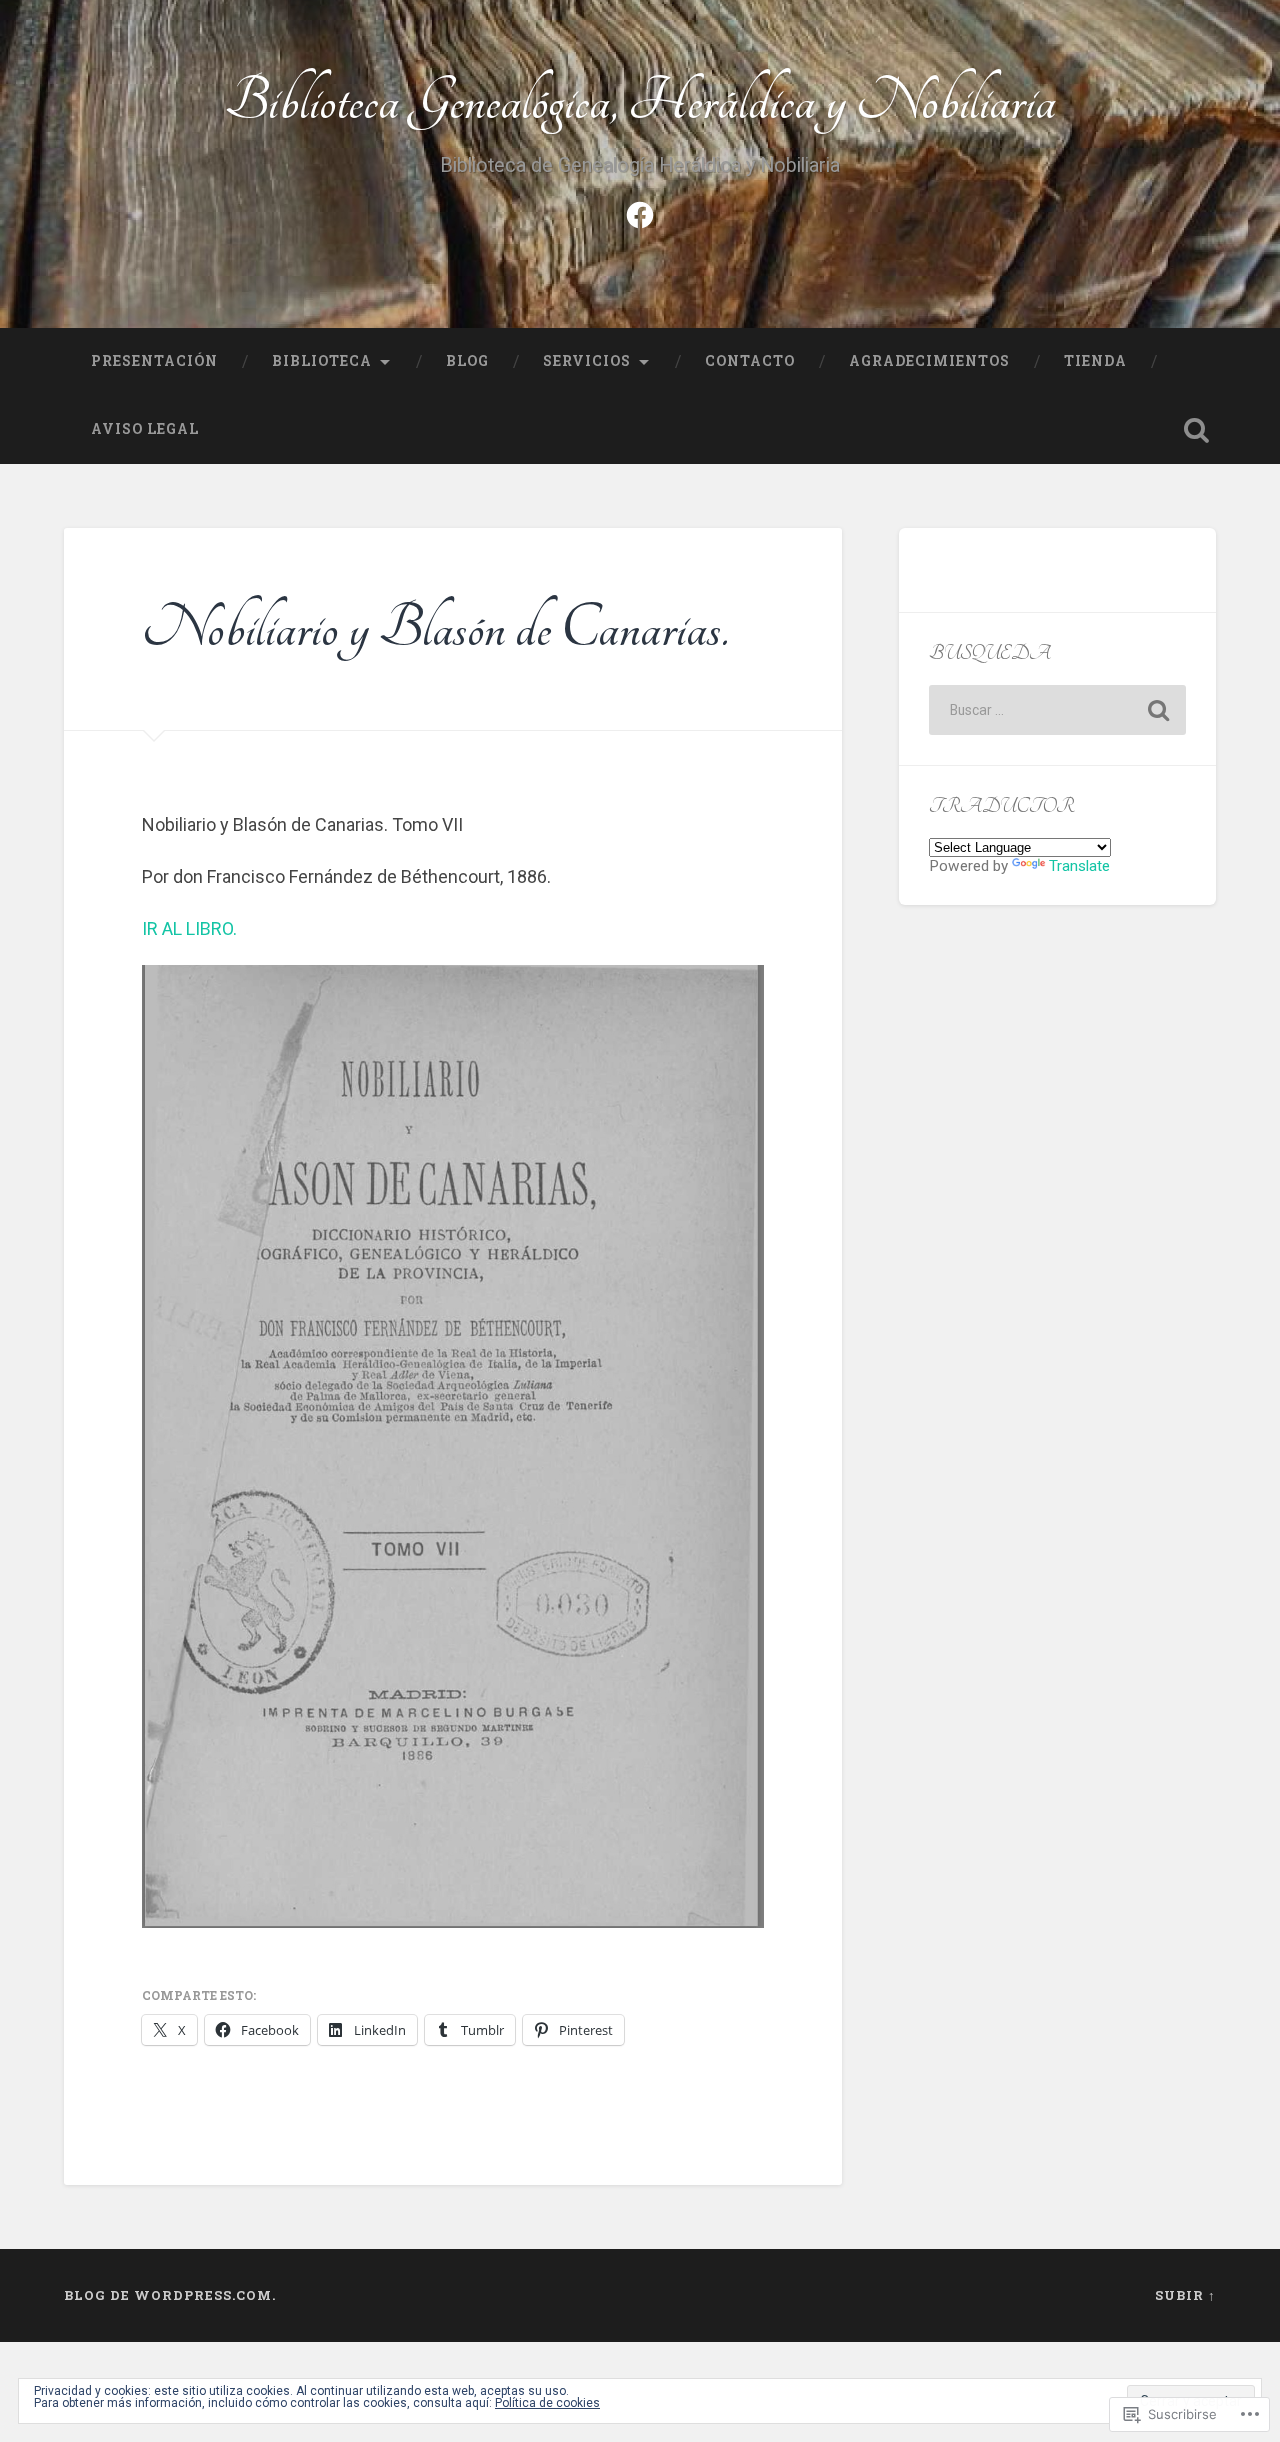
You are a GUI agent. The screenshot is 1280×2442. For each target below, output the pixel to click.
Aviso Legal (145, 429)
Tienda (1095, 361)
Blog (467, 361)
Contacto (750, 361)
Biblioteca (322, 361)
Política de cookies (547, 2403)
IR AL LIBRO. (189, 928)
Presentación (154, 361)
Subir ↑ (1185, 2295)
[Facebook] (640, 213)
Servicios (587, 361)
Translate (1079, 866)
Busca (1196, 430)
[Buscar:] (1057, 710)
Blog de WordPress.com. (170, 2295)
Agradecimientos (929, 361)
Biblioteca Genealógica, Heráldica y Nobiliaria (640, 101)
